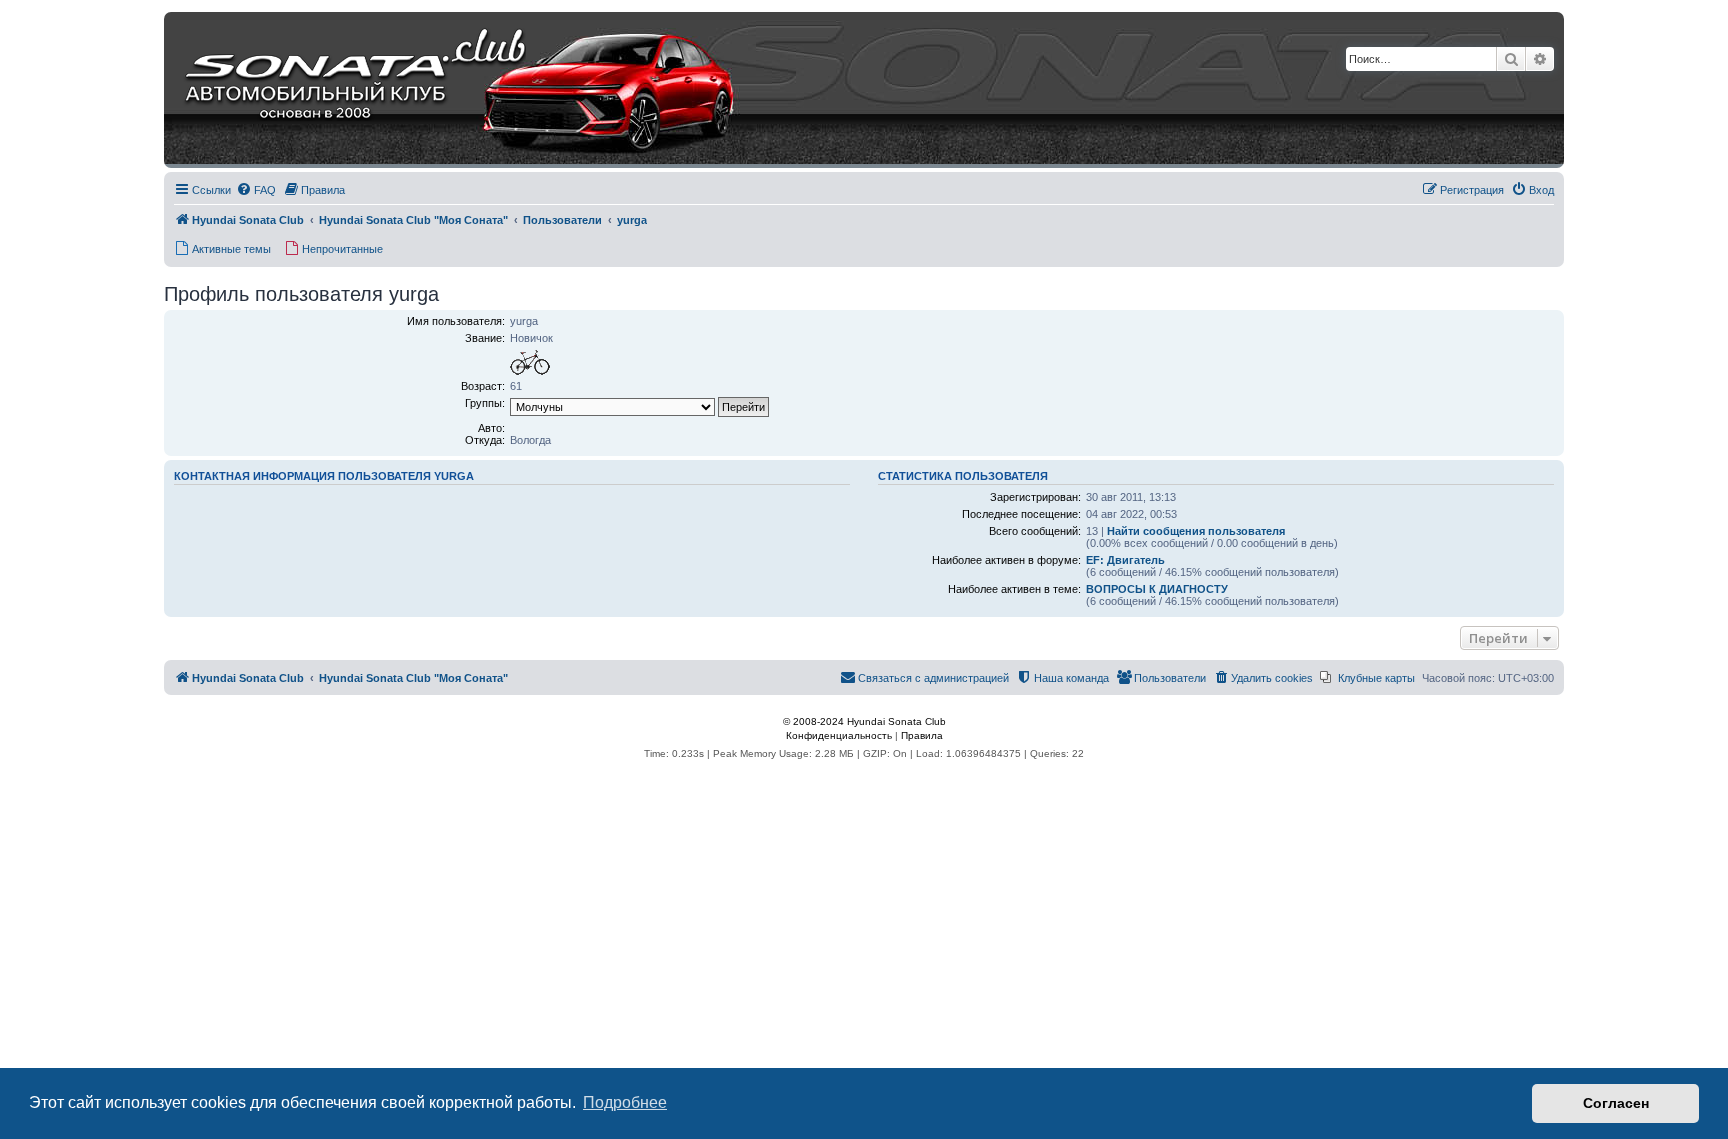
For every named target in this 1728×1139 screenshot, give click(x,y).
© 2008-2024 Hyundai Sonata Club (864, 721)
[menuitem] (256, 190)
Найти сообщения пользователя (1196, 531)
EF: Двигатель (1125, 560)
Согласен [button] (1616, 1103)
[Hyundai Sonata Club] (435, 90)
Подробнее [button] (625, 1102)
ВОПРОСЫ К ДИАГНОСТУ (1157, 589)
